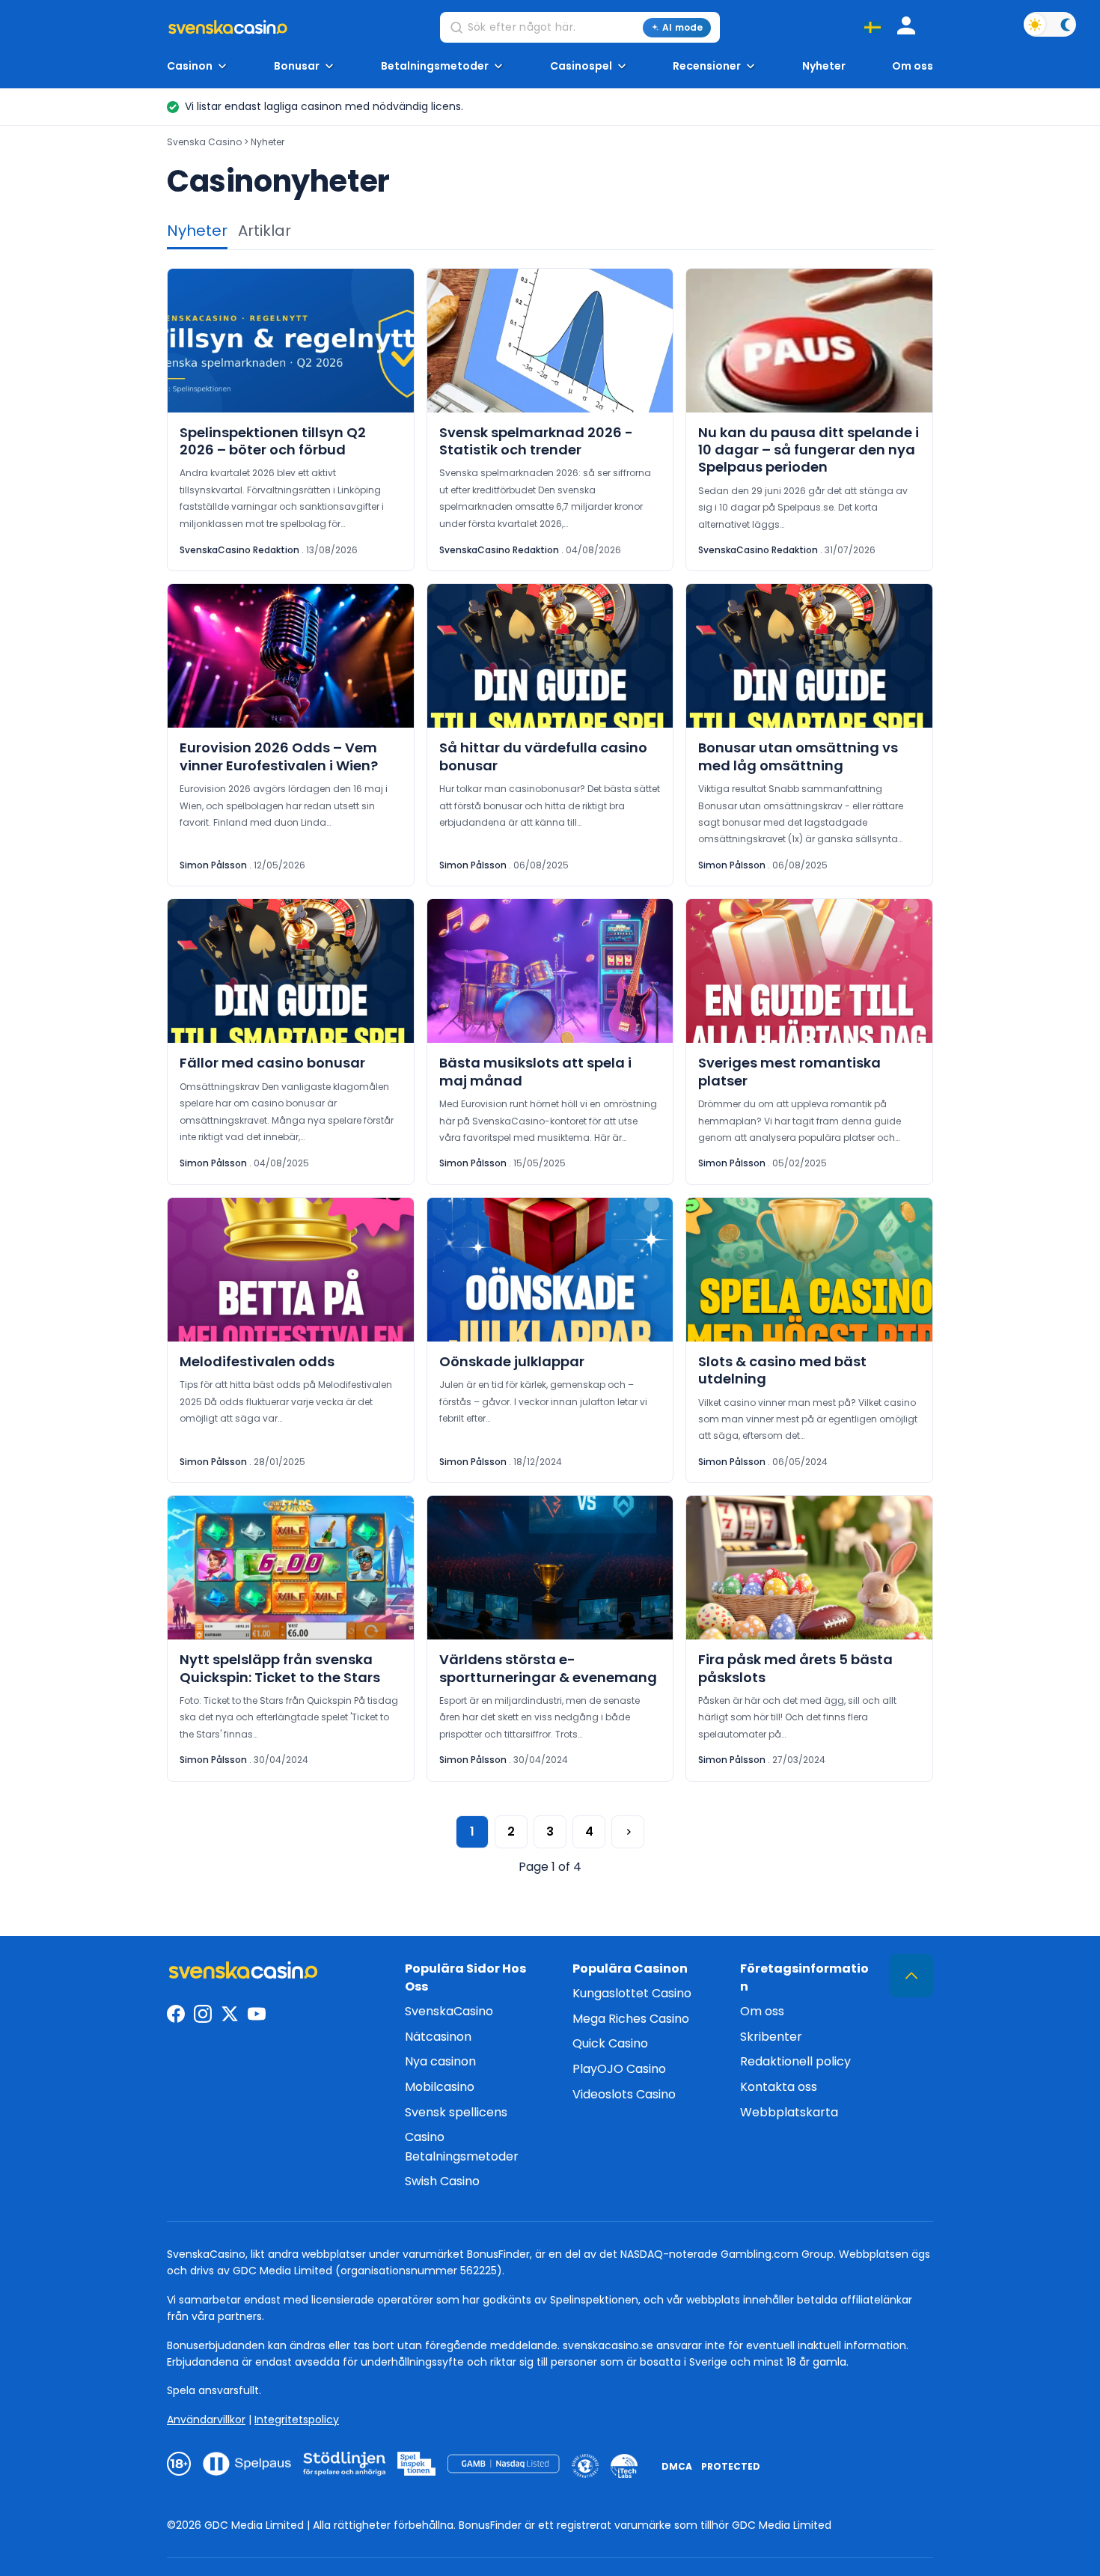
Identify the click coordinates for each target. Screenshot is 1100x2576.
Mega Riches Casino (631, 2019)
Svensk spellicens (456, 2112)
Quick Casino (610, 2043)
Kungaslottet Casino (632, 1993)
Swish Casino (442, 2181)
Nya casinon (440, 2061)
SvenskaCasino (449, 2011)
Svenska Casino (204, 142)
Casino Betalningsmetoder (462, 2147)
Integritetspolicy (297, 2420)
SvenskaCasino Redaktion (239, 550)
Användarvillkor (206, 2420)
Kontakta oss (779, 2087)
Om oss (913, 66)
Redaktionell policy (795, 2061)
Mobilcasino (440, 2087)
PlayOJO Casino (619, 2069)
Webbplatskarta (789, 2112)
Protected (731, 2466)
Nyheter (824, 66)
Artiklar (265, 231)
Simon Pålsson (213, 865)
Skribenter (771, 2037)
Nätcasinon (438, 2037)
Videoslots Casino (624, 2094)
